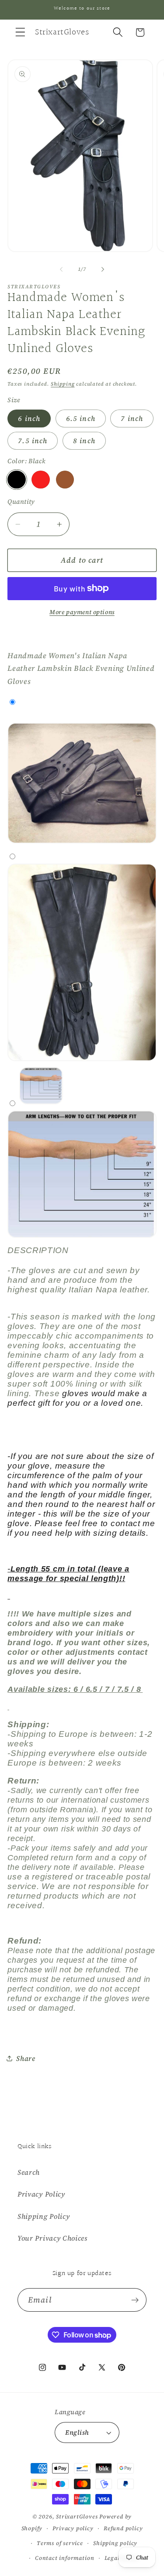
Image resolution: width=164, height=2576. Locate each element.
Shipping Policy (44, 2216)
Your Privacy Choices (52, 2238)
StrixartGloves (77, 2516)
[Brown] (65, 480)
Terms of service (60, 2543)
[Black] (16, 480)
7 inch (132, 418)
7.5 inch (33, 441)
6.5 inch (81, 418)
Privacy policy (73, 2528)
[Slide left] (61, 269)
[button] (20, 32)
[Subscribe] (135, 2300)
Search (29, 2172)
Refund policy (123, 2528)
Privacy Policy (41, 2194)
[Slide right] (103, 269)
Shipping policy (115, 2543)
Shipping (63, 384)
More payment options (82, 612)
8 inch (84, 441)
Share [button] (26, 2058)
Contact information (65, 2558)
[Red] (40, 480)
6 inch (29, 418)
